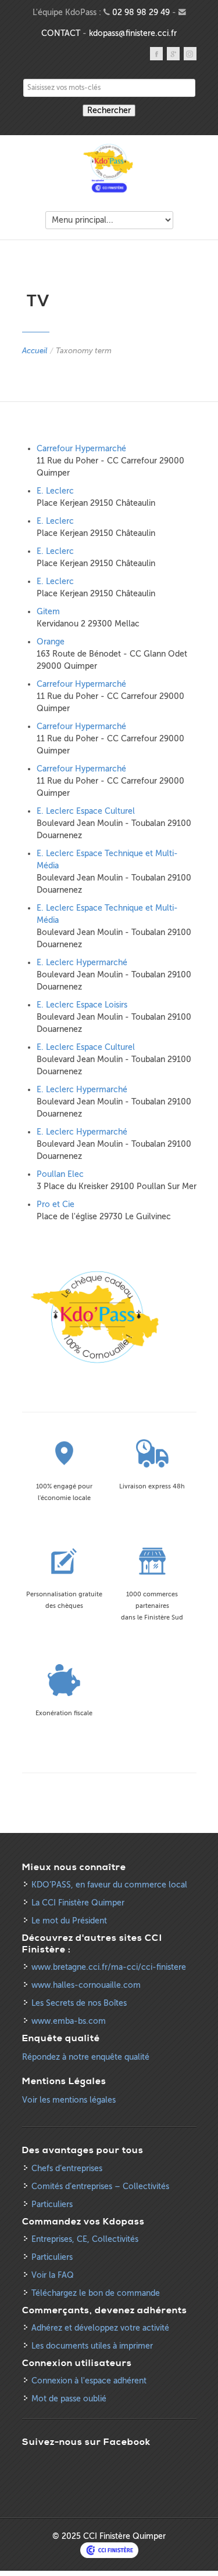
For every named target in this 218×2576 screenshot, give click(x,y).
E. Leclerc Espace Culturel (86, 811)
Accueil (35, 351)
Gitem (48, 612)
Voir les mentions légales (69, 2100)
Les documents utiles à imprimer (92, 2346)
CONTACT (61, 33)
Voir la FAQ (53, 2275)
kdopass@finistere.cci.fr (133, 33)
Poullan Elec (60, 1174)
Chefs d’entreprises (67, 2169)
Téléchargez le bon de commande (96, 2293)
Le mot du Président (69, 1921)
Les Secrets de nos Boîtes (79, 2003)
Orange (51, 642)
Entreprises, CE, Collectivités (85, 2239)
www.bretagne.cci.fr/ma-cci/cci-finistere (109, 1967)
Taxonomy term (84, 351)
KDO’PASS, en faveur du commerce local (109, 1885)
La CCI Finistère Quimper (78, 1903)
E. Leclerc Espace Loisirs (82, 1005)
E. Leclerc (55, 491)
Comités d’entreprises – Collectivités (100, 2186)
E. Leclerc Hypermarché (82, 963)
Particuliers (52, 2204)
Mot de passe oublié (69, 2399)
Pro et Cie (56, 1204)
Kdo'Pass (109, 169)
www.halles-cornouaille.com (86, 1985)
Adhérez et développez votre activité (100, 2328)
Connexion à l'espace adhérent (89, 2381)
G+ (173, 54)
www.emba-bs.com (69, 2021)
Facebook (156, 54)
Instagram (190, 54)
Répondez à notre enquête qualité (86, 2057)
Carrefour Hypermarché (81, 449)
